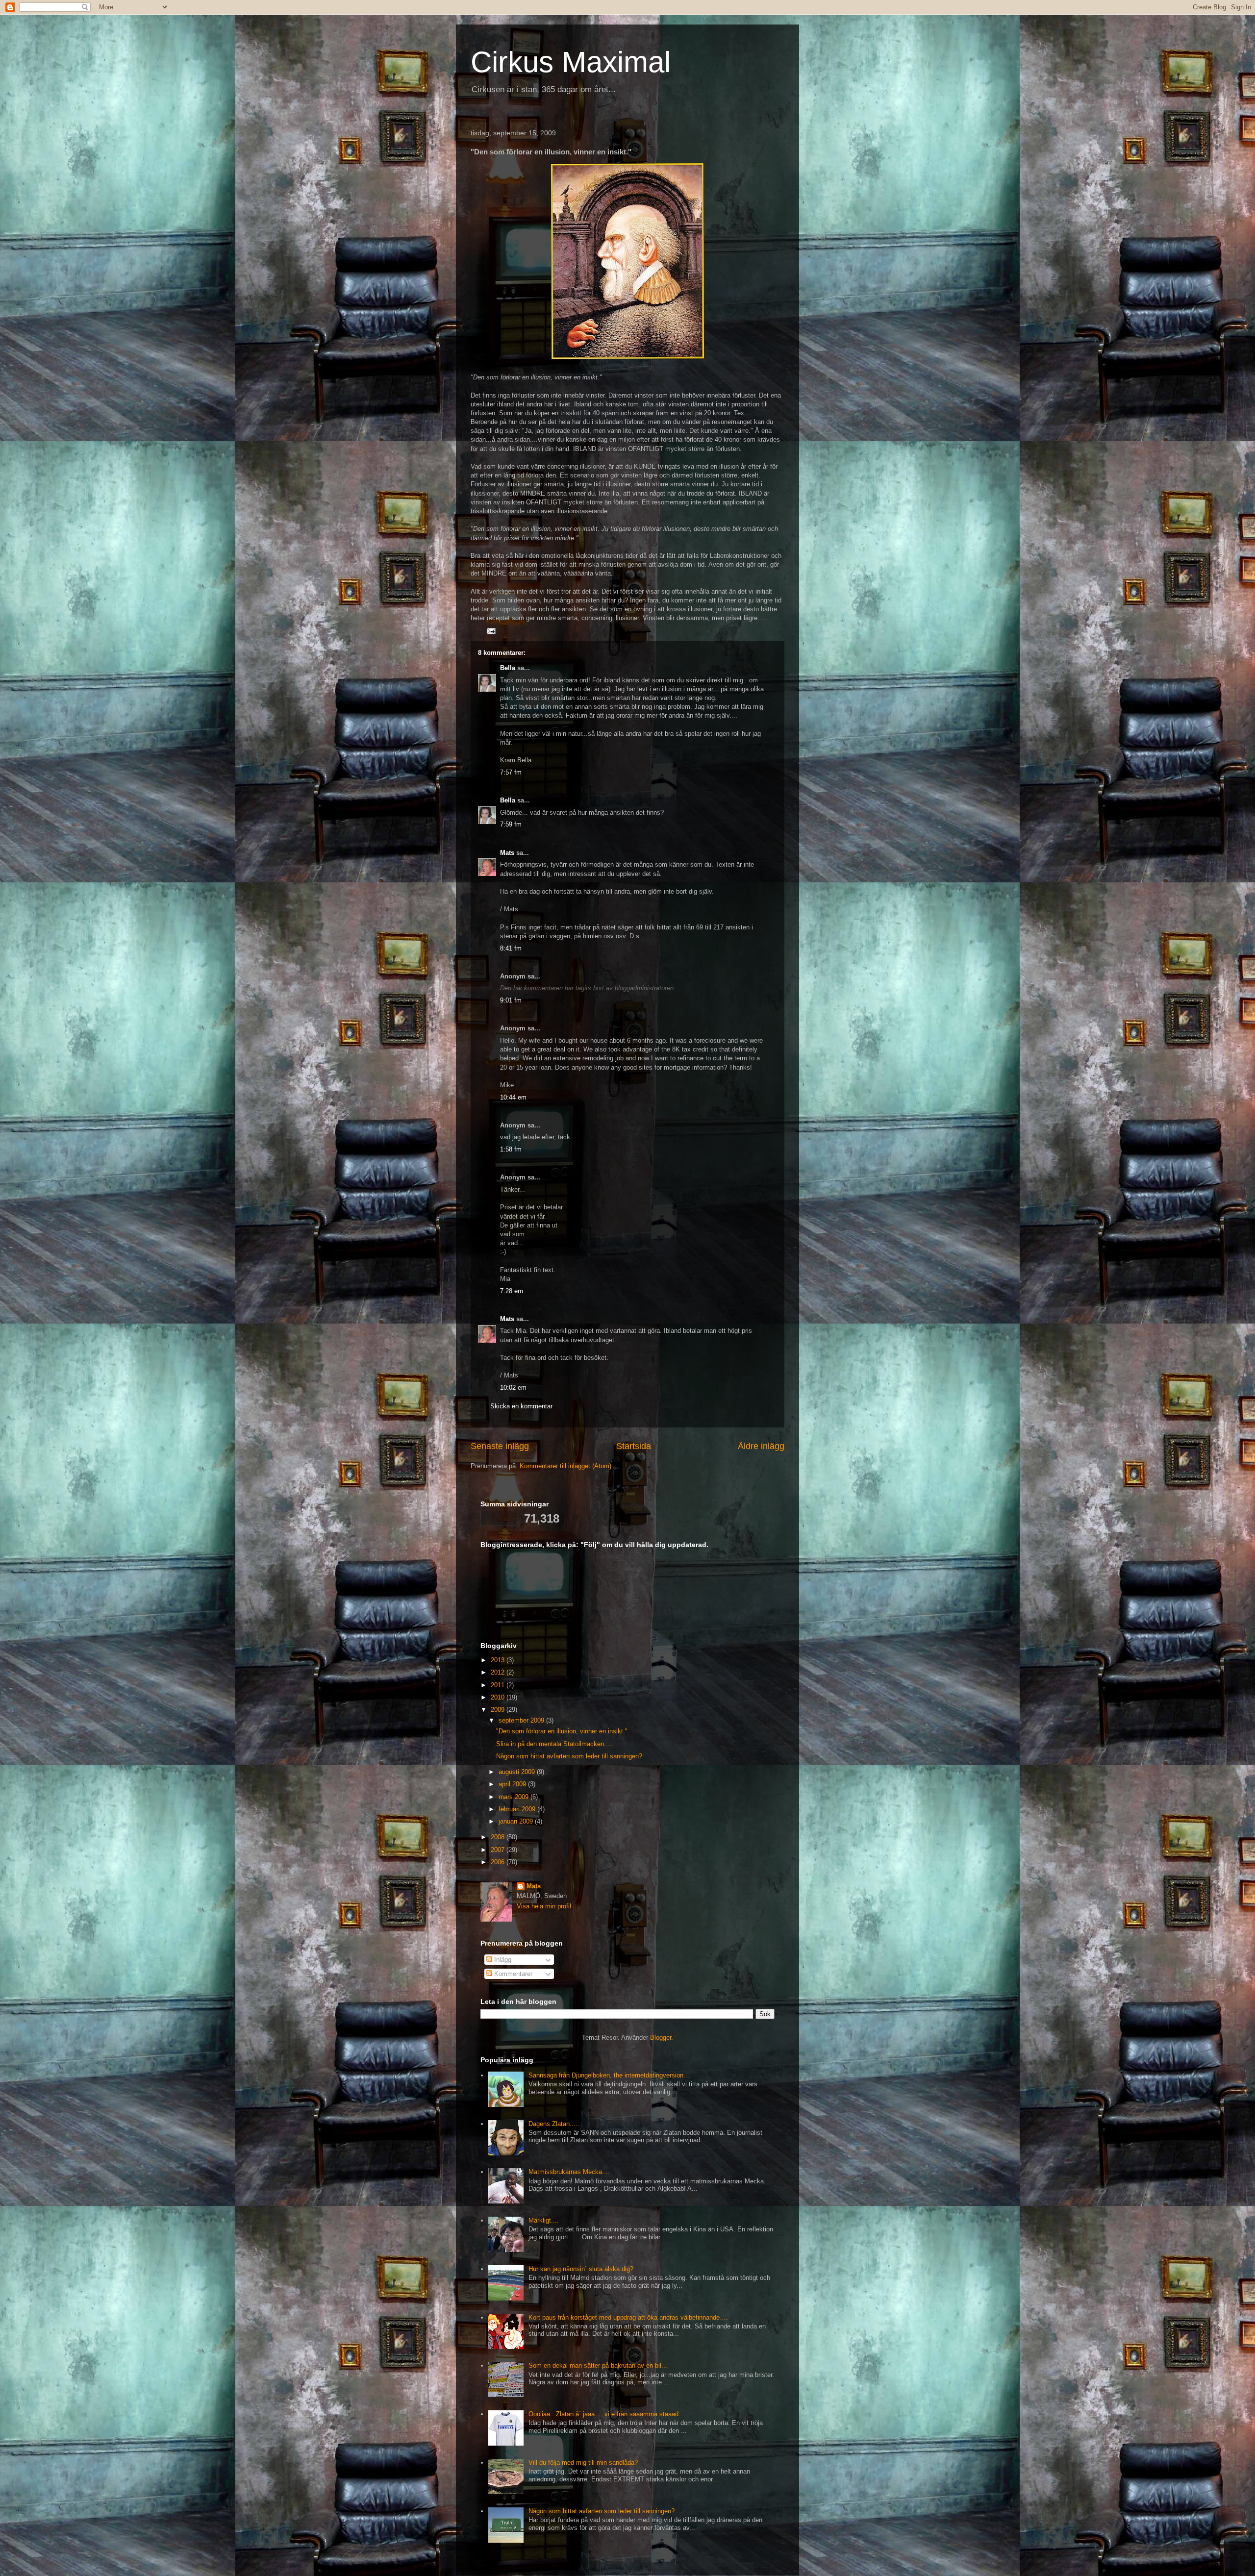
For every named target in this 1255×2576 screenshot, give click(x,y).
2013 (499, 1660)
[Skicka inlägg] (490, 631)
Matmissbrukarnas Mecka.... (569, 2172)
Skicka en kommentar (521, 1406)
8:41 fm (511, 948)
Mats (507, 853)
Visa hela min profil (544, 1906)
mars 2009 (515, 1797)
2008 (499, 1837)
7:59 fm (511, 824)
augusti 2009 (518, 1772)
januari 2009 (517, 1821)
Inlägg (502, 1960)
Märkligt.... (544, 2220)
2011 (499, 1685)
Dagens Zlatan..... (554, 2124)
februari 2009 (518, 1809)
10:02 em (513, 1388)
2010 (499, 1697)
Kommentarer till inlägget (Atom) (565, 1466)
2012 (499, 1672)
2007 (499, 1850)
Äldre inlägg (761, 1446)
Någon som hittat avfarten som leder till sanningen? (569, 1756)
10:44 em (513, 1097)
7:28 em (512, 1291)
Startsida (634, 1446)
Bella (508, 668)
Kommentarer (512, 1974)
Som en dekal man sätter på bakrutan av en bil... (598, 2365)
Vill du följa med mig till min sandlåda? (583, 2463)
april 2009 (513, 1784)
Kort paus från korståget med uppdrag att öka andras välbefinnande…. (628, 2317)
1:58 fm (511, 1149)
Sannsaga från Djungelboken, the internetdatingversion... (609, 2075)
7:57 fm (511, 772)
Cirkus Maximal (571, 62)
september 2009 (522, 1720)
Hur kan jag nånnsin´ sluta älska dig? (581, 2269)
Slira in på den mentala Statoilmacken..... (555, 1744)
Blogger (661, 2038)
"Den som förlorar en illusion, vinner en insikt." (562, 1731)
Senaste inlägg (500, 1446)
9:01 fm (511, 1000)
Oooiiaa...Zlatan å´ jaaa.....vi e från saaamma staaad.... (607, 2414)
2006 (499, 1862)
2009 (499, 1710)
